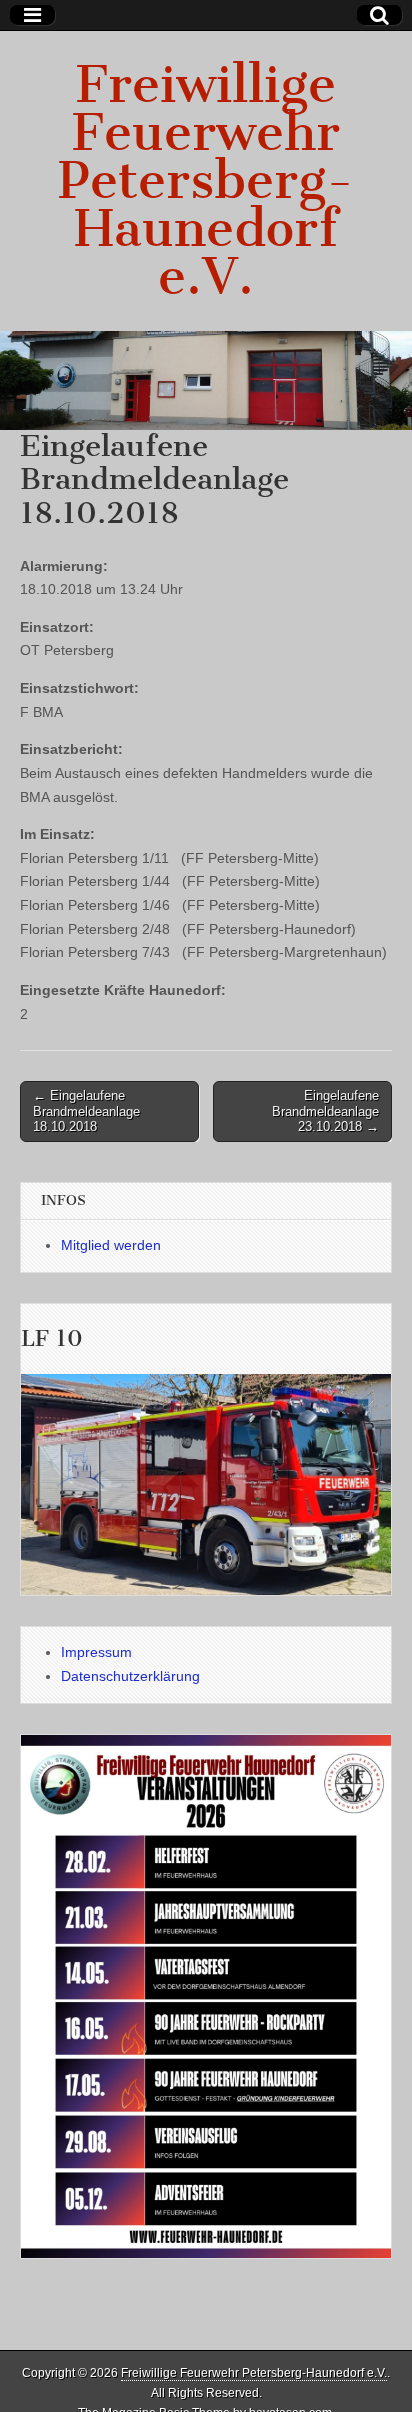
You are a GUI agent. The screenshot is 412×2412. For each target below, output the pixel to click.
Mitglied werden (111, 1245)
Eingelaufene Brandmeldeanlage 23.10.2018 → (325, 1111)
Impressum (96, 1652)
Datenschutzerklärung (130, 1676)
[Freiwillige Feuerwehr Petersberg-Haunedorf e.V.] (206, 380)
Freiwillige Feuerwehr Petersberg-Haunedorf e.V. (206, 180)
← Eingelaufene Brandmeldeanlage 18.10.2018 (86, 1111)
